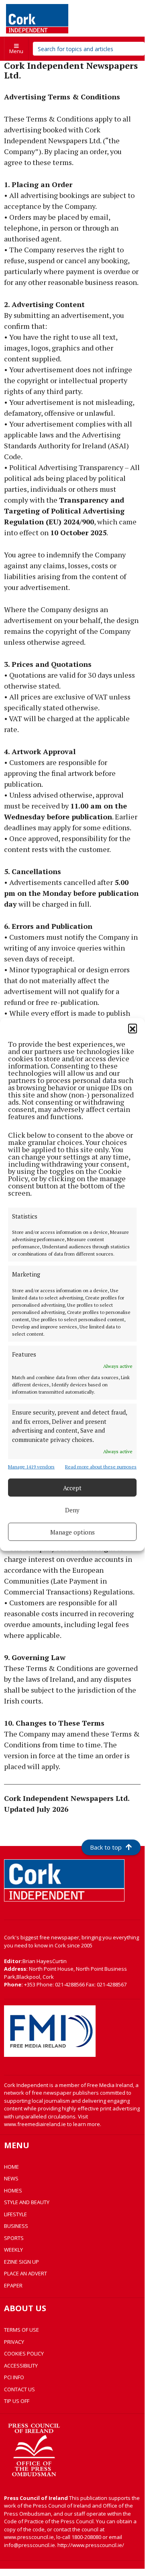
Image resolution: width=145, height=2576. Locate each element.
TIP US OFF (17, 2401)
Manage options (72, 1532)
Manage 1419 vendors (31, 1467)
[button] (133, 1028)
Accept (72, 1487)
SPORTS (14, 2238)
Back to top (106, 1847)
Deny (72, 1510)
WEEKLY (13, 2250)
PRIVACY (14, 2342)
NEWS (11, 2178)
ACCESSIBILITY (21, 2366)
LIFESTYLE (15, 2214)
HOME (11, 2167)
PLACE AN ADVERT (26, 2273)
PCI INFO (14, 2377)
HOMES (13, 2190)
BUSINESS (16, 2226)
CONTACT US (19, 2389)
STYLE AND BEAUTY (27, 2202)
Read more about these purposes (101, 1467)
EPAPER (13, 2285)
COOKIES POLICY (24, 2353)
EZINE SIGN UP (21, 2262)
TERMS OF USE (21, 2330)
